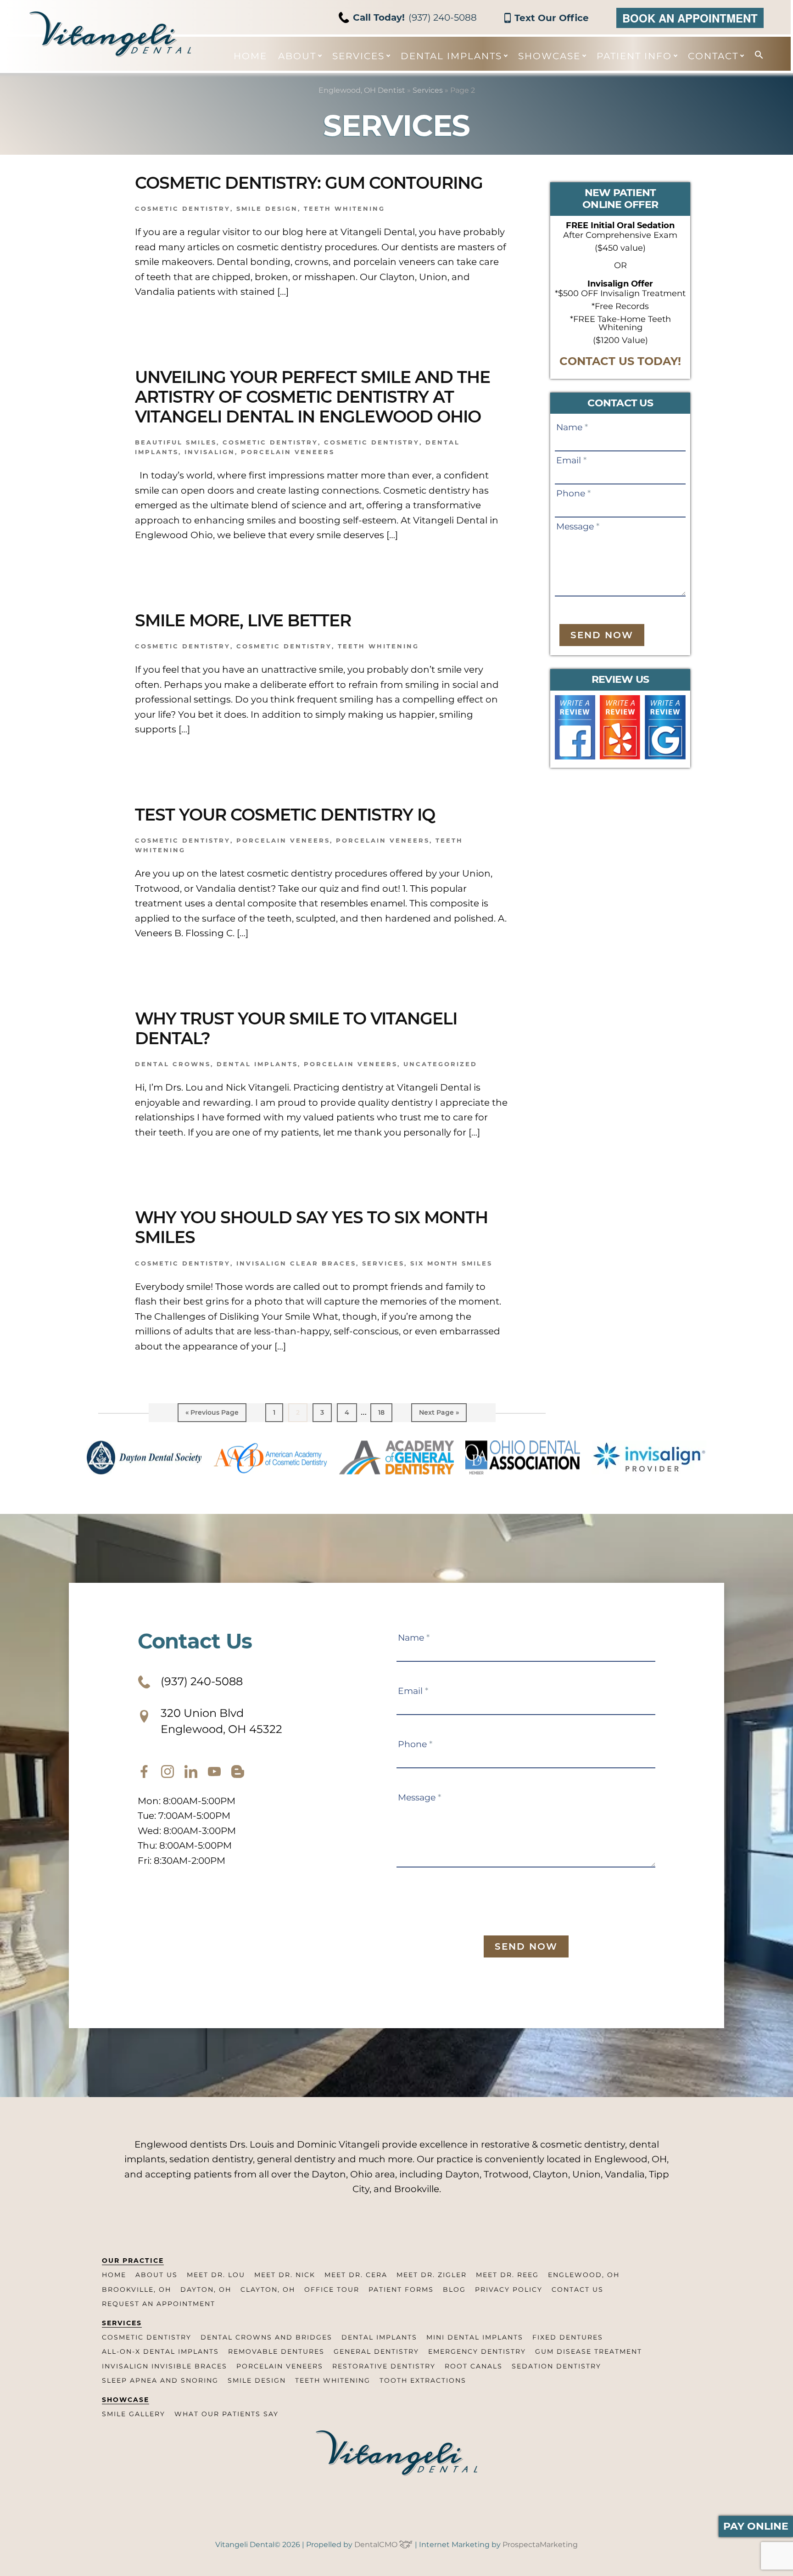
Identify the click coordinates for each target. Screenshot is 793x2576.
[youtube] (214, 1772)
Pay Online (756, 2526)
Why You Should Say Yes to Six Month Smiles (311, 1227)
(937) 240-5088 (415, 17)
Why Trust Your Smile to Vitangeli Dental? (296, 1028)
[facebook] (144, 1772)
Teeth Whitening (344, 208)
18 (385, 1412)
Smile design (267, 208)
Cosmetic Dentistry (183, 208)
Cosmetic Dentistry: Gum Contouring (309, 183)
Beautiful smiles (176, 442)
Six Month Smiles (451, 1263)
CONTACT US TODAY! (620, 361)
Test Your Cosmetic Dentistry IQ (285, 815)
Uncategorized (440, 1064)
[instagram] (168, 1772)
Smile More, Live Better (243, 620)
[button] (754, 55)
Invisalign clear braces (296, 1263)
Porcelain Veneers (288, 452)
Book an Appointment (690, 18)
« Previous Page (212, 1415)
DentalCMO (377, 2545)
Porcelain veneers (383, 840)
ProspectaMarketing (540, 2545)
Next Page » (439, 1415)
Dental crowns (173, 1064)
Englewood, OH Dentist (362, 90)
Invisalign (210, 452)
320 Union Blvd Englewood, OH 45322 (221, 1721)
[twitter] (191, 1772)
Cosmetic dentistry (270, 442)
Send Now (602, 635)
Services (428, 90)
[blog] (238, 1772)
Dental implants (257, 1064)
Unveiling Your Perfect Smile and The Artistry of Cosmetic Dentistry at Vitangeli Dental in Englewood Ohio (313, 397)
